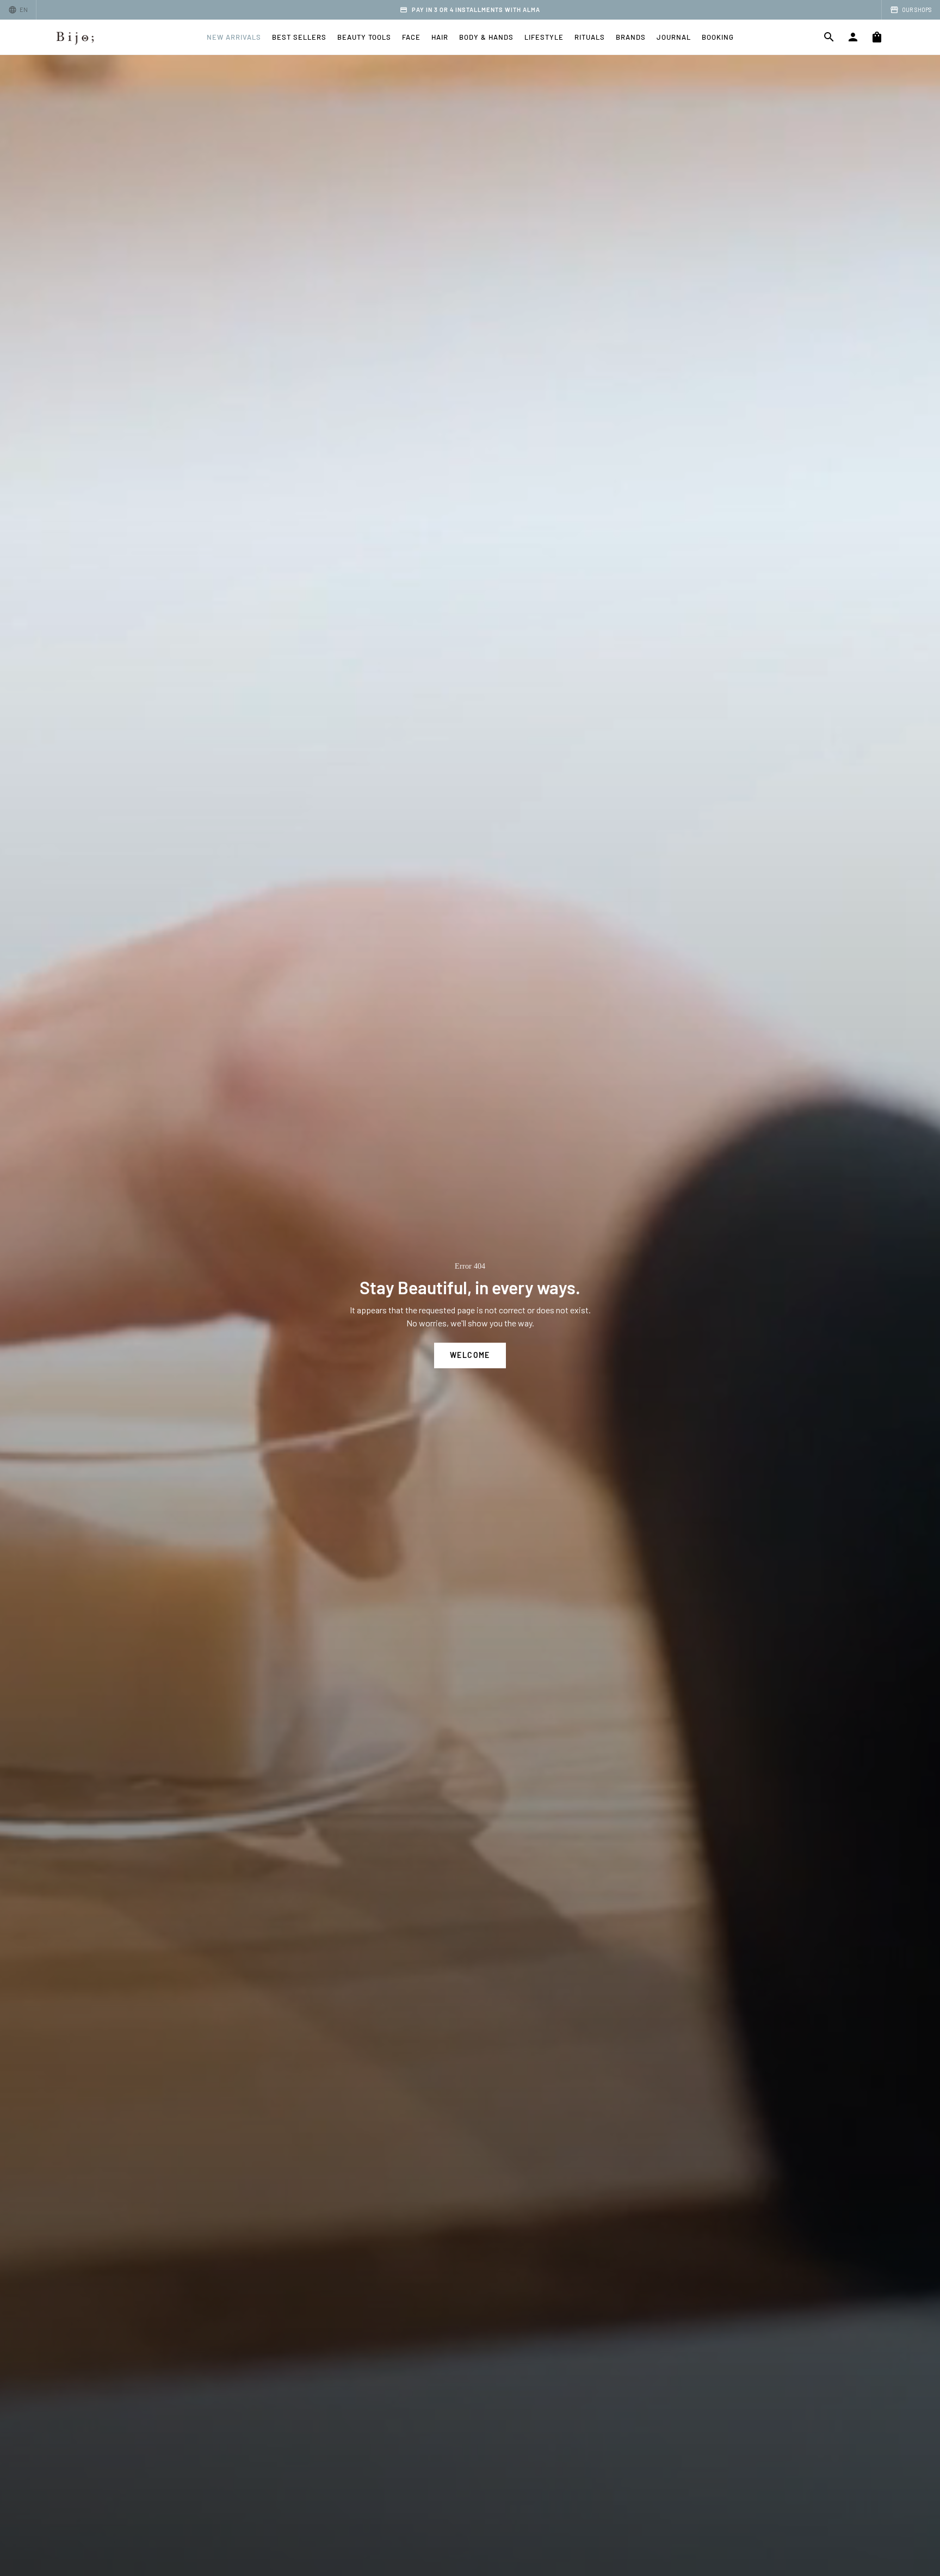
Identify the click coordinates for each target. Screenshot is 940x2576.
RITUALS (590, 37)
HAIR (440, 37)
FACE (411, 37)
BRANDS (631, 37)
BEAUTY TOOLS (364, 37)
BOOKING (718, 37)
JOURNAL (674, 37)
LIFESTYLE (544, 37)
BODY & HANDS (486, 37)
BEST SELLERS (299, 37)
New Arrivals (234, 37)
